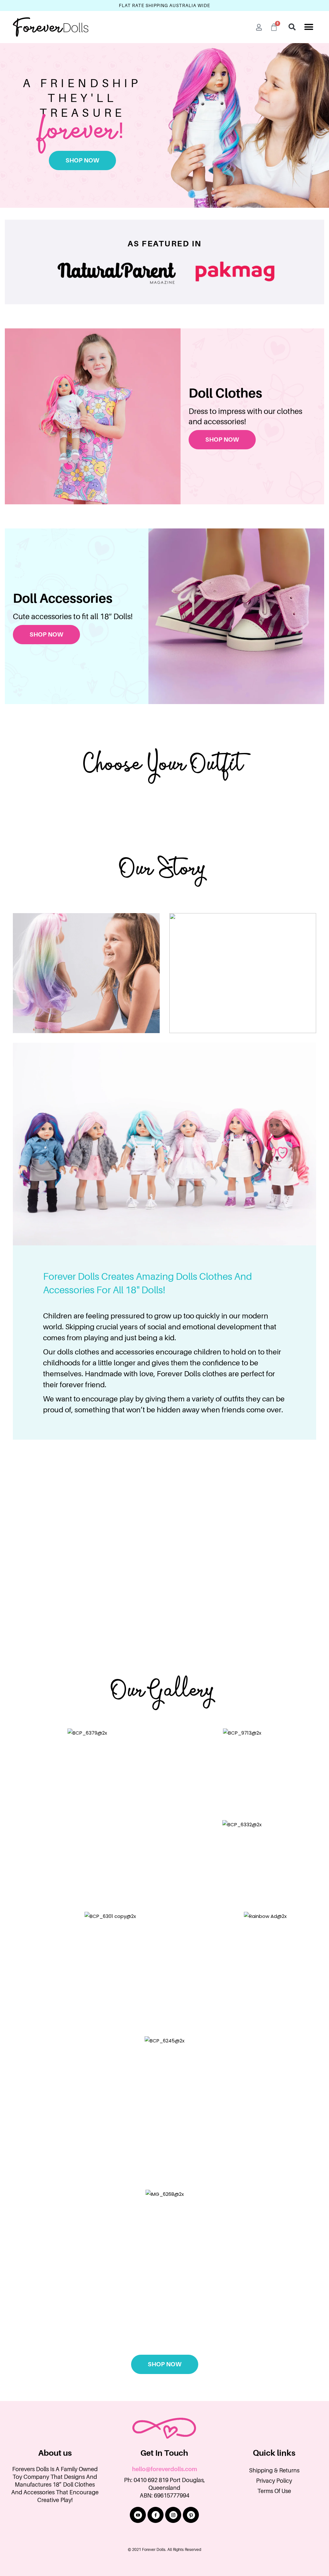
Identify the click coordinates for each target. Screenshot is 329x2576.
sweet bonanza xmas (219, 2393)
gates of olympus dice (273, 2393)
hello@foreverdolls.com (164, 2469)
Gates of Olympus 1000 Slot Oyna (48, 2385)
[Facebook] (156, 2515)
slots (307, 2393)
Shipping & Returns (274, 2471)
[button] (309, 27)
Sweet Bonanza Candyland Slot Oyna (151, 2385)
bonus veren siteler (62, 2393)
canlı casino (257, 2385)
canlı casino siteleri (219, 2385)
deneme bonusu (106, 2393)
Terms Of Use (274, 2491)
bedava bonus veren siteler (159, 2393)
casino (97, 2385)
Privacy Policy (274, 2481)
